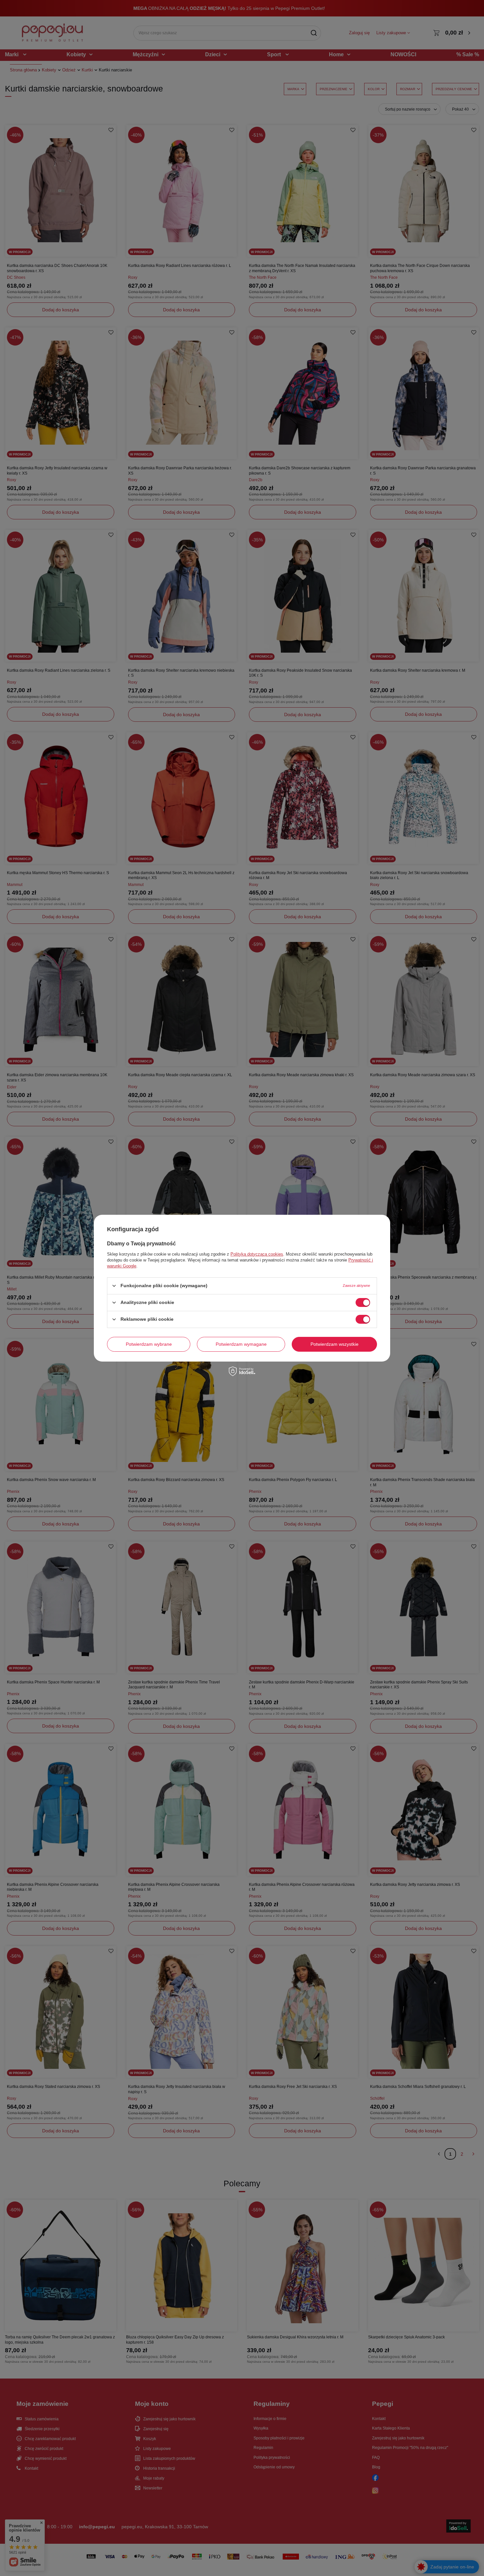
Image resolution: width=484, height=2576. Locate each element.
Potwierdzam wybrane (149, 1344)
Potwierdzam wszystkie (335, 1344)
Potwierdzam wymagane (241, 1344)
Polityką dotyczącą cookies (257, 1254)
